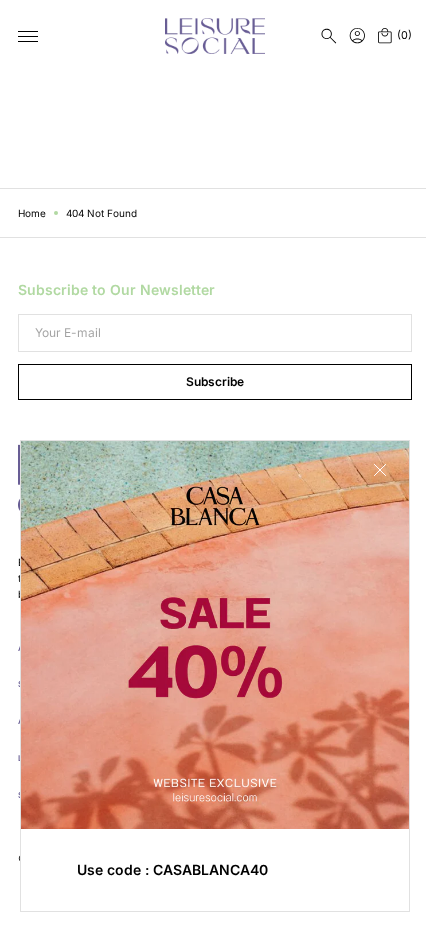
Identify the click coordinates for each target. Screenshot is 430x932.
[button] (329, 36)
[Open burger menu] (28, 37)
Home (32, 213)
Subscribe (208, 381)
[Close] (365, 485)
